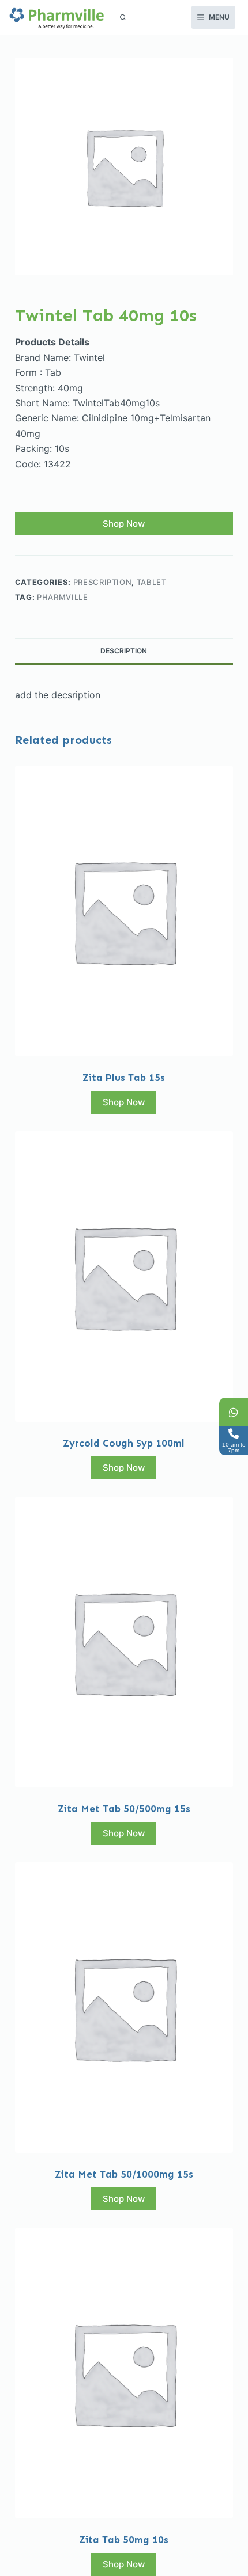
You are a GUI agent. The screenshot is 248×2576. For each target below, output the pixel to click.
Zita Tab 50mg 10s (124, 2540)
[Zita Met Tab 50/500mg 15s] (124, 1642)
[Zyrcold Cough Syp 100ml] (124, 1276)
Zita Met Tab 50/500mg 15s (124, 1809)
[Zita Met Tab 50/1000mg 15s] (124, 2008)
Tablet (152, 582)
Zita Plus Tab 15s (124, 1078)
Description (124, 651)
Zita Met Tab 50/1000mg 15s (124, 2174)
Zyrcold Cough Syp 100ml (124, 1443)
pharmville (63, 597)
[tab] (124, 651)
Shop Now (124, 524)
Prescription (103, 582)
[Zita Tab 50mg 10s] (124, 2373)
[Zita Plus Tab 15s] (124, 911)
